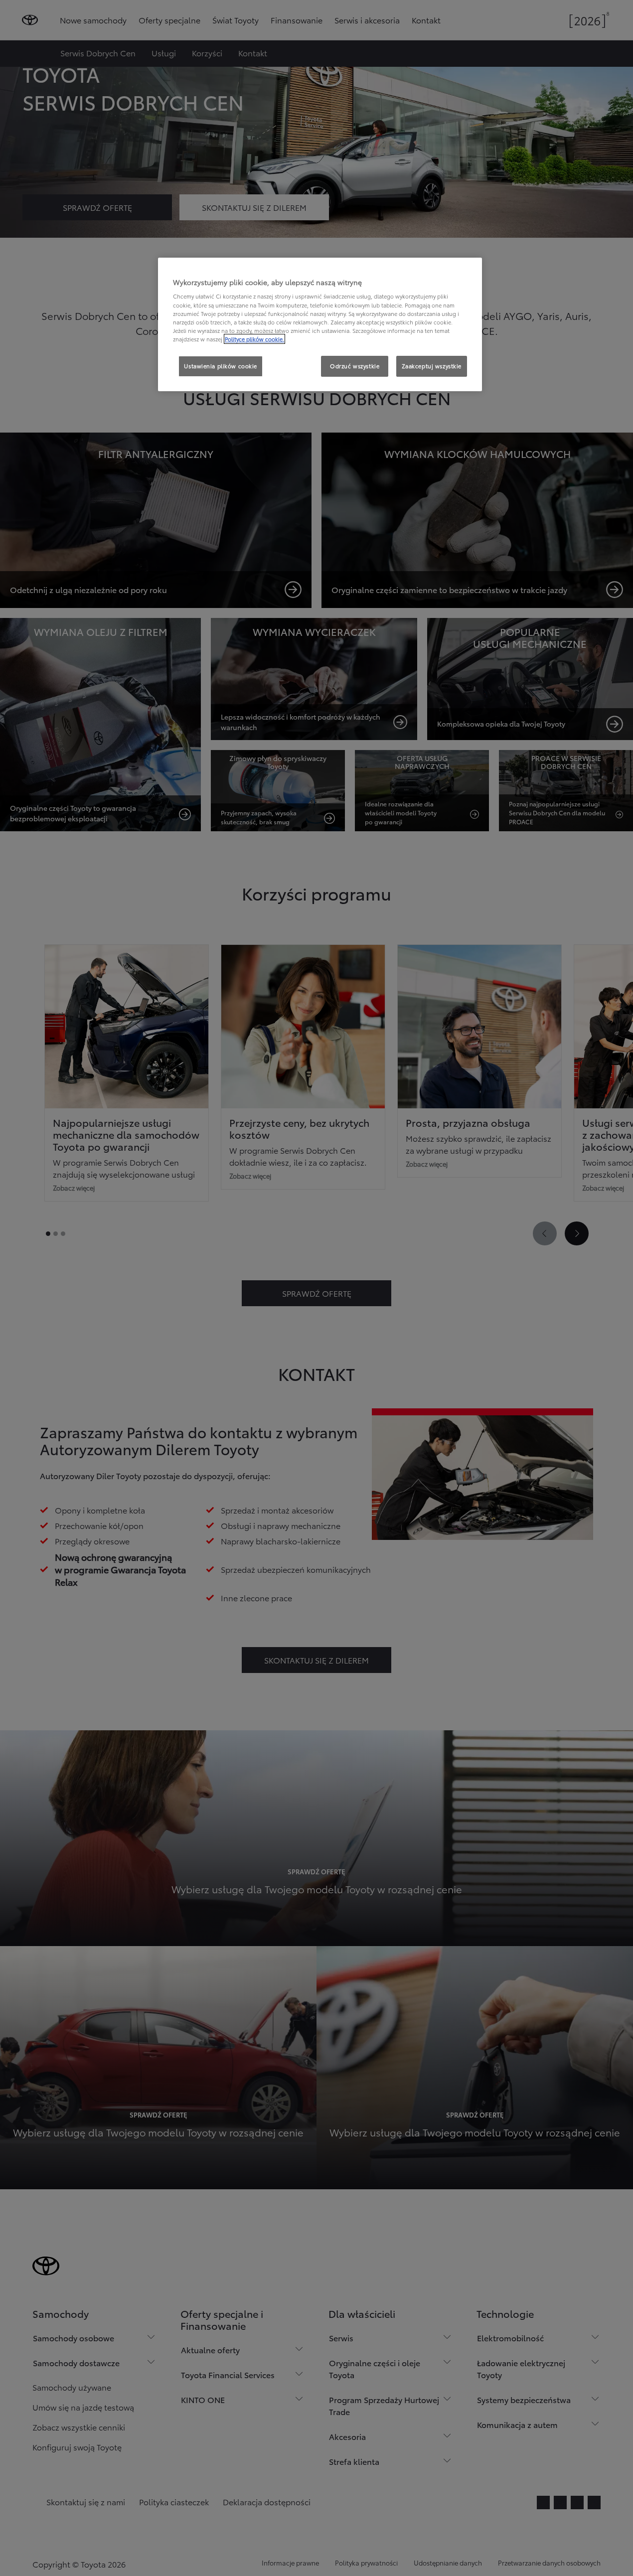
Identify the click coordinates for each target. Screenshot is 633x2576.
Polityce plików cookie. (254, 339)
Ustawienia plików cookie (221, 366)
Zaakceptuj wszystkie (432, 366)
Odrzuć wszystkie (355, 366)
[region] (320, 324)
